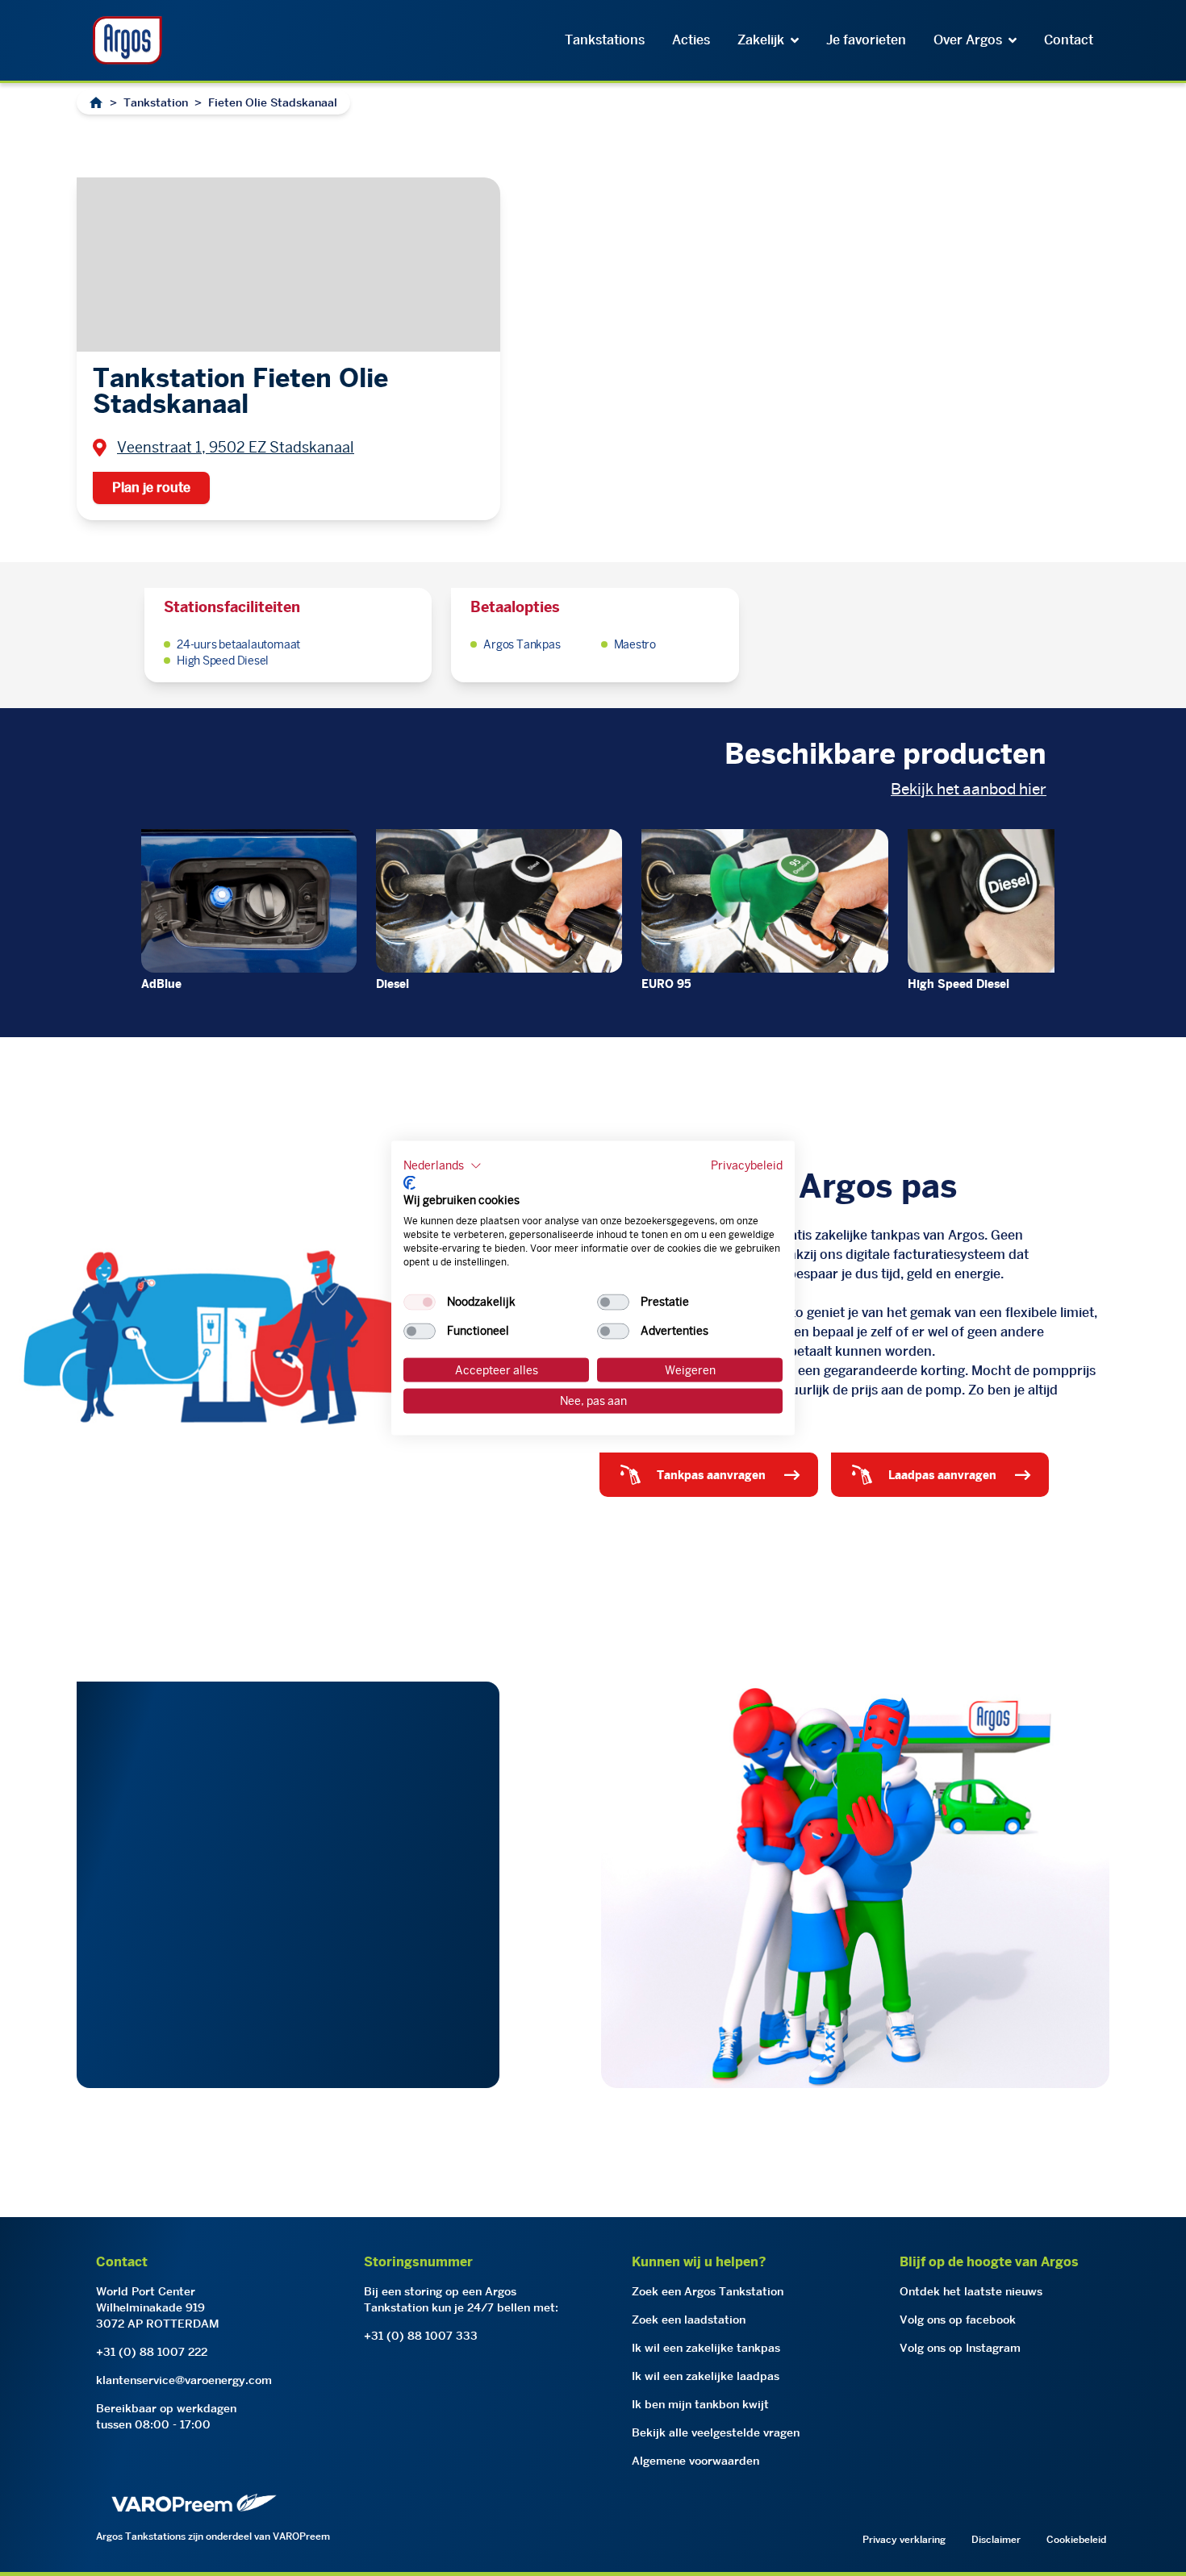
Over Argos (968, 40)
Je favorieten (866, 40)
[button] (443, 1166)
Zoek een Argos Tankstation (708, 2291)
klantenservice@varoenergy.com (184, 2380)
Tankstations (605, 40)
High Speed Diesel (958, 984)
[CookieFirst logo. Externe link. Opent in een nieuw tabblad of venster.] (409, 1182)
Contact (1069, 40)
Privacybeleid (747, 1165)
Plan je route (151, 488)
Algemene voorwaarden (695, 2461)
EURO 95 (666, 984)
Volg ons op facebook (958, 2320)
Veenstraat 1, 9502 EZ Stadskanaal (236, 447)
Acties (691, 40)
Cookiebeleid (1076, 2539)
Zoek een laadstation (689, 2320)
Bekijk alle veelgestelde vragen (716, 2432)
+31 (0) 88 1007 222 (152, 2352)
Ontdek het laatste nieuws (971, 2291)
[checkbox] (420, 1302)
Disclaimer (996, 2539)
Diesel (393, 984)
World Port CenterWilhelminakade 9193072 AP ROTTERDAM (158, 2307)
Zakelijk (761, 40)
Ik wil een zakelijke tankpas (706, 2348)
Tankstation (156, 102)
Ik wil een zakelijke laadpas (706, 2376)
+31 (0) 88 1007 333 (421, 2336)
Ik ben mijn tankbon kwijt (700, 2404)
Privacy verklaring (904, 2539)
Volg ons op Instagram (960, 2348)
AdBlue (161, 984)
